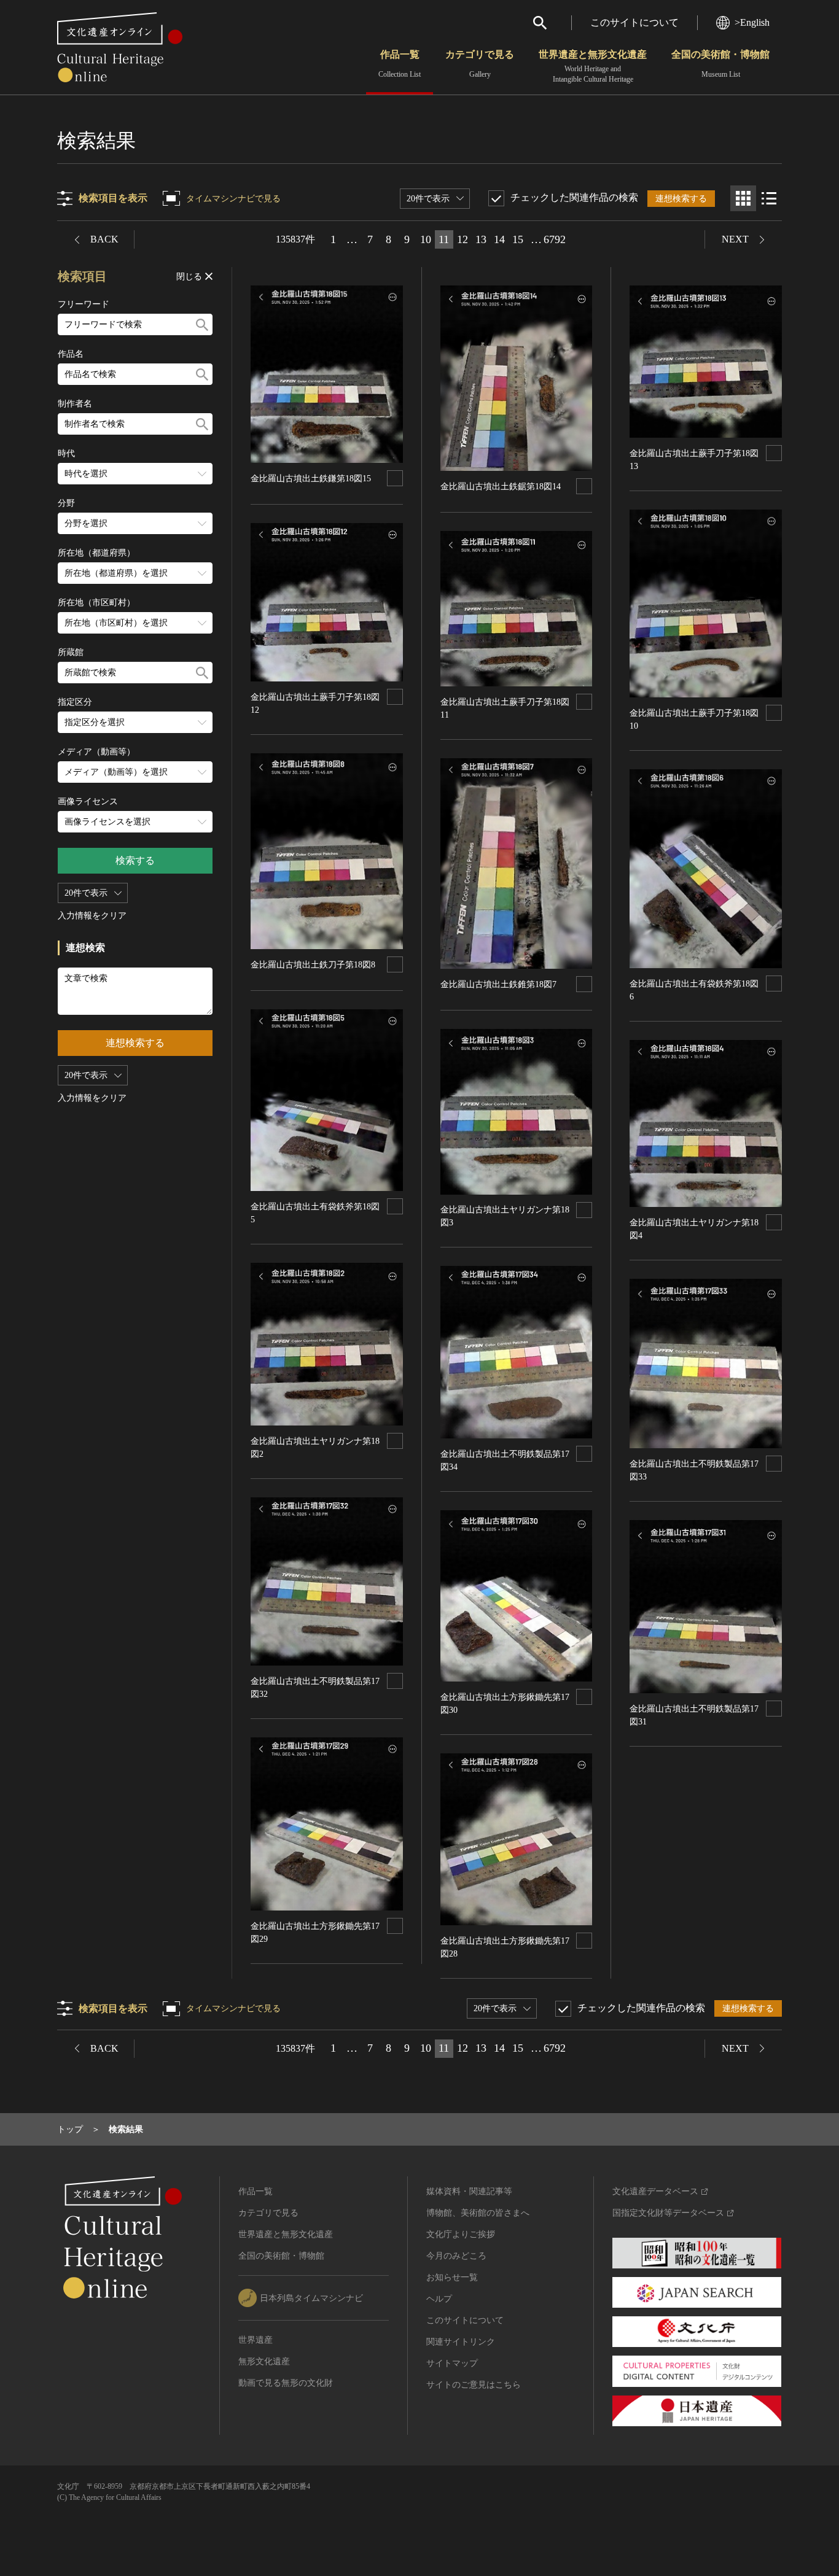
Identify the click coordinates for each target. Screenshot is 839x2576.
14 (499, 239)
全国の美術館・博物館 (720, 64)
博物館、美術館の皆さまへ (478, 2213)
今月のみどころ (456, 2256)
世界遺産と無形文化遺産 (593, 66)
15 (518, 239)
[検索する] (202, 324)
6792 (555, 239)
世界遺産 (256, 2340)
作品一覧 (400, 64)
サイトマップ (452, 2363)
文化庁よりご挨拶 (461, 2234)
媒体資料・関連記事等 (469, 2191)
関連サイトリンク (461, 2342)
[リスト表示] (769, 198)
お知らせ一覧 (452, 2277)
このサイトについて (634, 22)
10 (426, 239)
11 (444, 239)
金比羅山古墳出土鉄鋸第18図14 (501, 487)
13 (481, 239)
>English (752, 22)
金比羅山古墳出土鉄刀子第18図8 (313, 965)
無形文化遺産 (264, 2361)
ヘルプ (439, 2299)
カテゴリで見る (480, 64)
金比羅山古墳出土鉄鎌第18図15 (311, 479)
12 (462, 239)
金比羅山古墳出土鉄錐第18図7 (498, 984)
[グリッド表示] (743, 198)
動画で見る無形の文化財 (286, 2383)
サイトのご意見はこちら (474, 2385)
